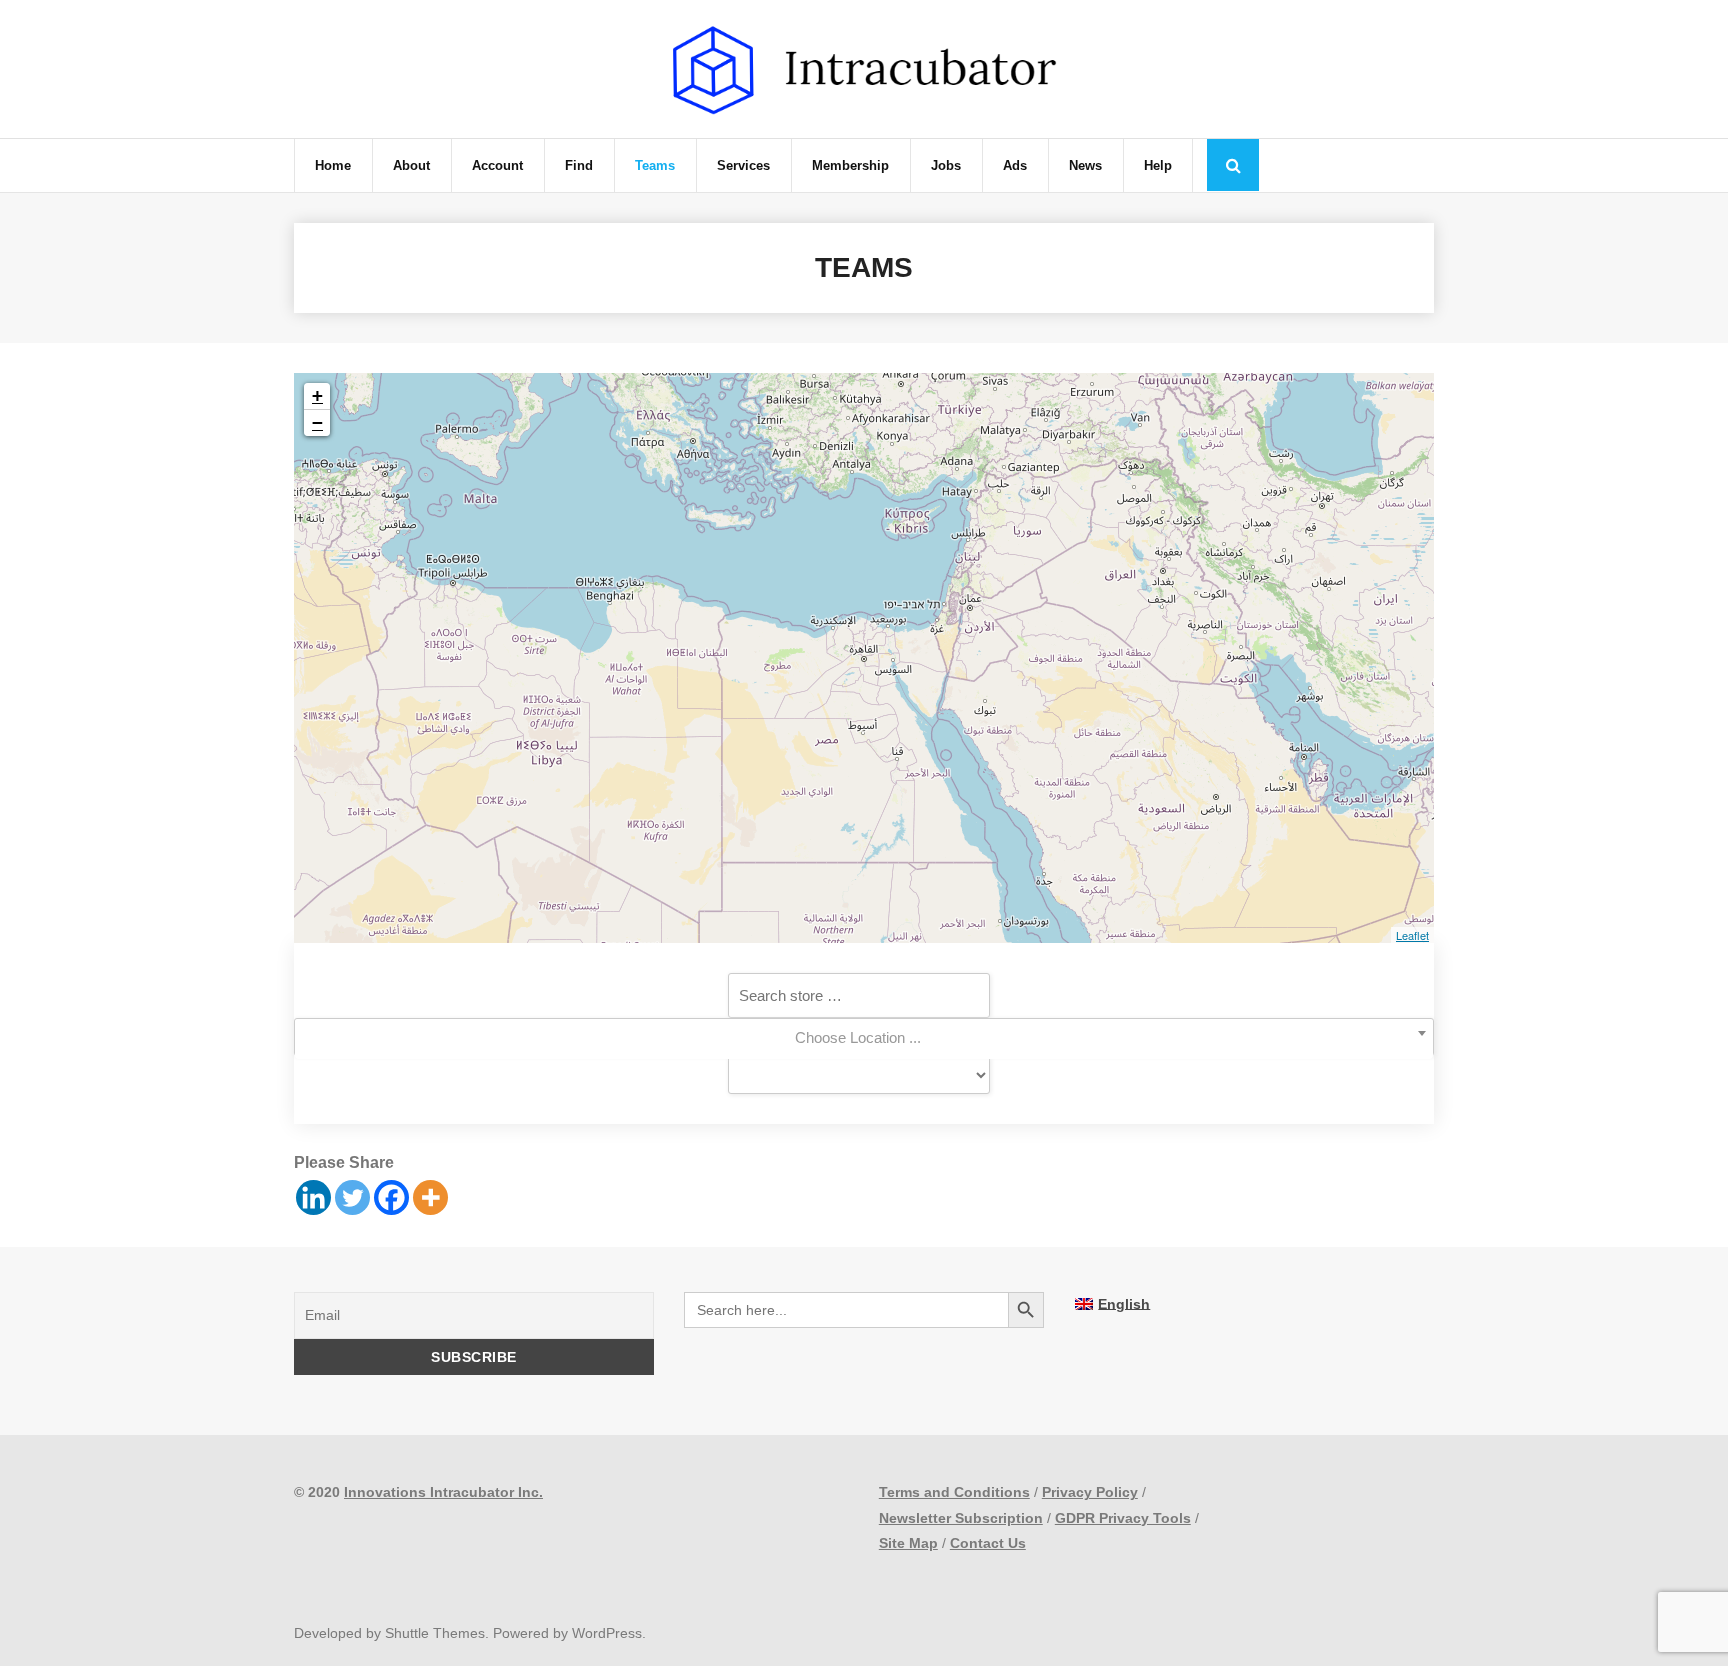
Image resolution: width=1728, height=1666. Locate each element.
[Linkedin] (313, 1197)
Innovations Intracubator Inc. (443, 1492)
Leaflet (1412, 935)
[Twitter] (352, 1197)
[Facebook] (391, 1197)
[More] (430, 1197)
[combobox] (864, 1039)
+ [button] (317, 395)
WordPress (607, 1633)
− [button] (317, 422)
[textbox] (864, 1038)
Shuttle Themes (435, 1633)
